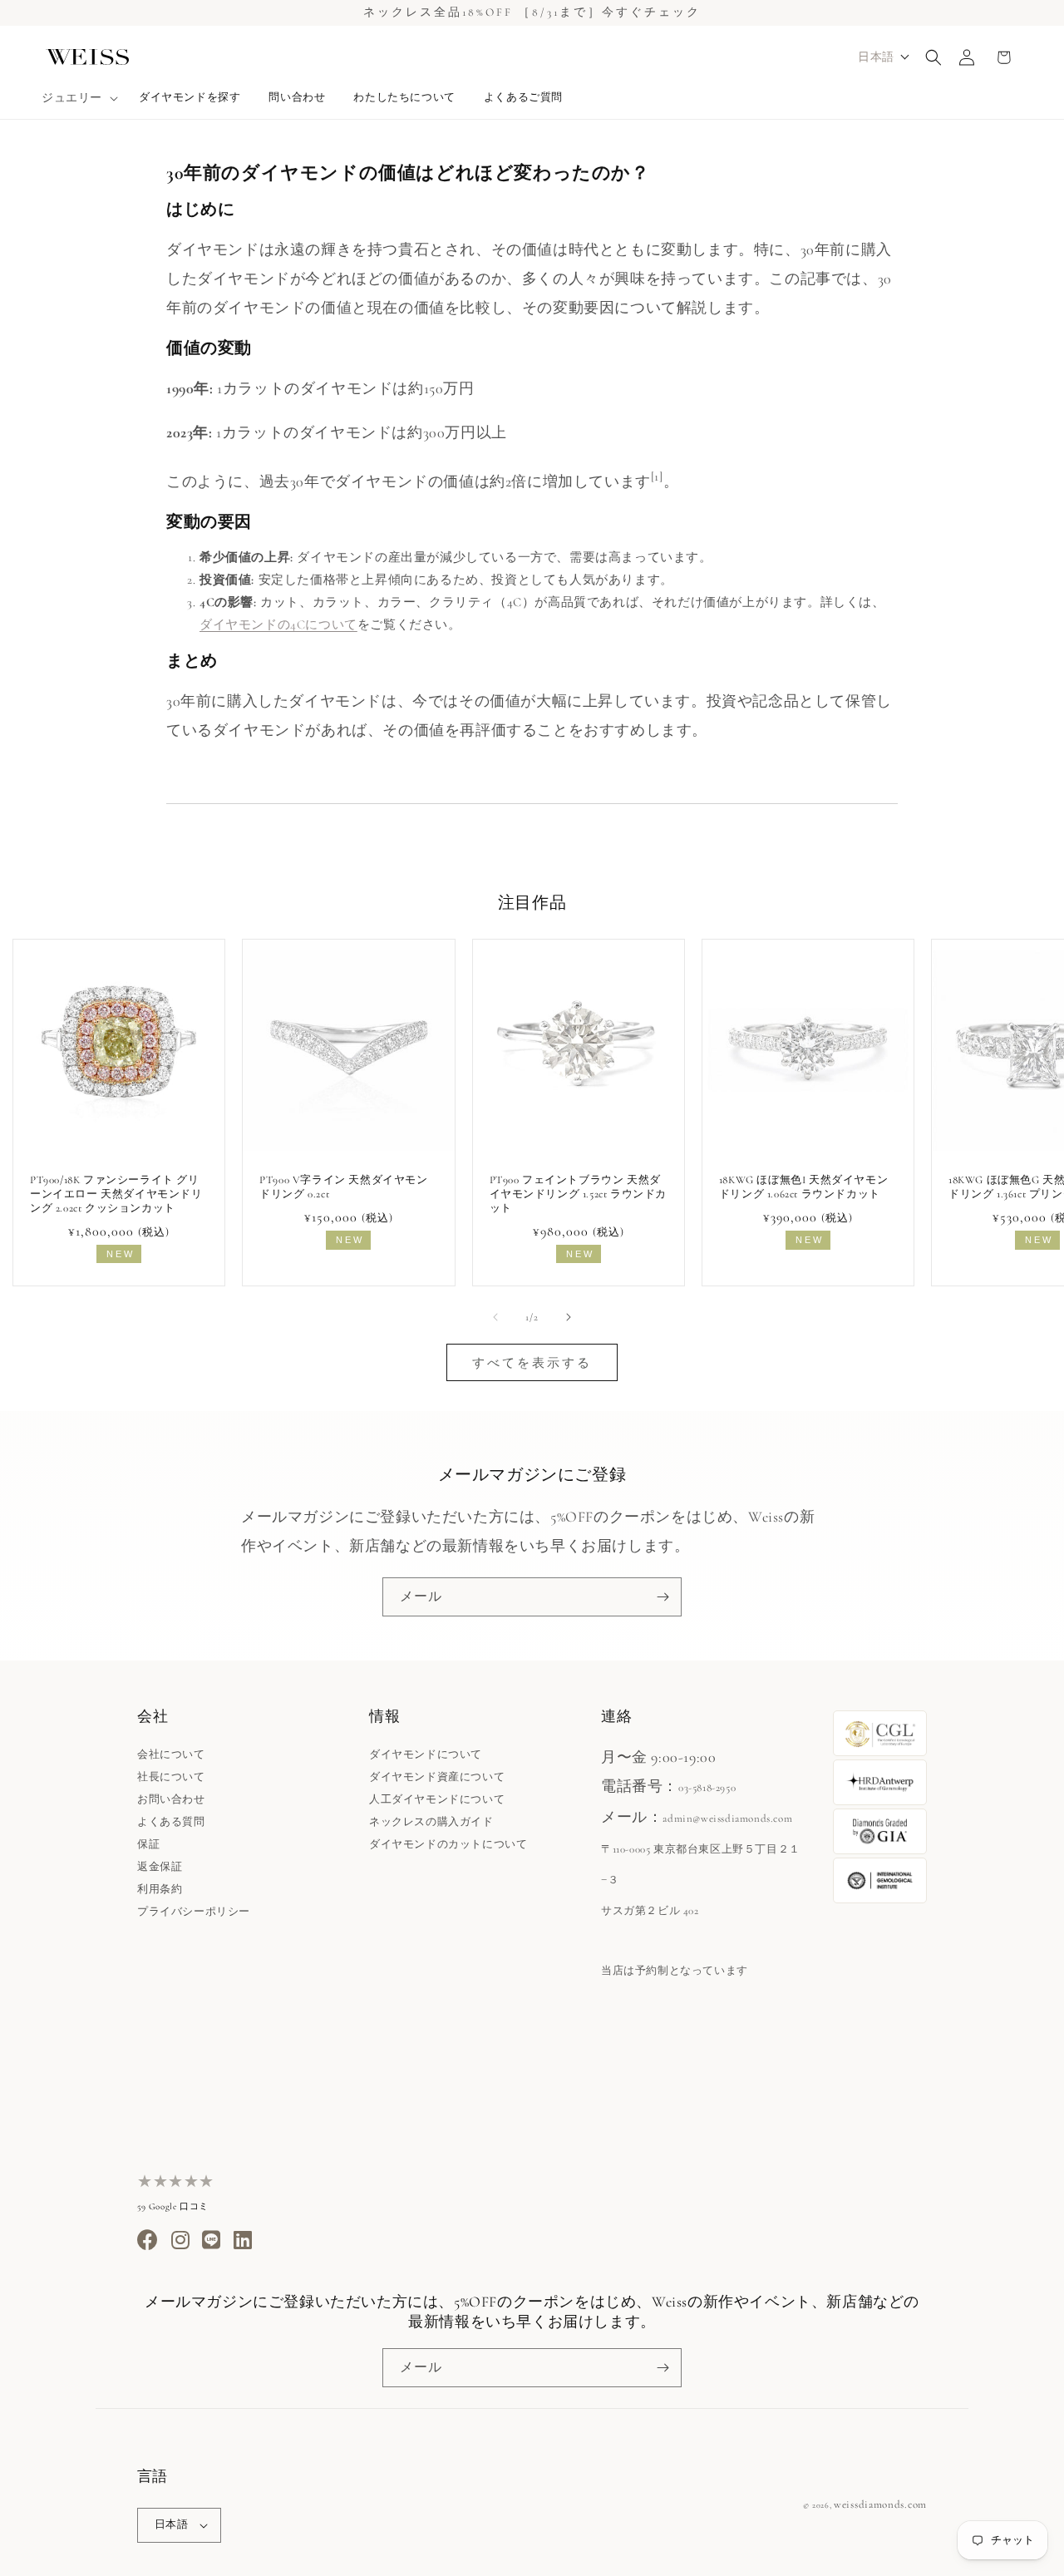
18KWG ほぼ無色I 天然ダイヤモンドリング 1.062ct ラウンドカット (803, 1187)
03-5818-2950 (707, 1788)
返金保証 (160, 1867)
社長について (171, 1777)
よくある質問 (171, 1822)
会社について (171, 1754)
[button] (78, 98)
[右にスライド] (569, 1317)
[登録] (663, 1597)
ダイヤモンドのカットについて (448, 1844)
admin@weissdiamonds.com (727, 1818)
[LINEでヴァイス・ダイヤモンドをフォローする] (212, 2244)
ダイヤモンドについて (426, 1754)
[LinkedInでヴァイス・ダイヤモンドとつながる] (243, 2244)
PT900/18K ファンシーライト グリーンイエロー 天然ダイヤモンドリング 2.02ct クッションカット (116, 1194)
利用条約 (160, 1889)
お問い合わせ (171, 1799)
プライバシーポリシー (194, 1912)
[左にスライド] (495, 1317)
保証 (148, 1844)
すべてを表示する (532, 1363)
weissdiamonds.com (880, 2504)
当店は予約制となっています (675, 1971)
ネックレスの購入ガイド (431, 1822)
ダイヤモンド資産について (437, 1777)
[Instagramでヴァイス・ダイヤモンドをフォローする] (181, 2244)
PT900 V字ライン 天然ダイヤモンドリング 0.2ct (343, 1187)
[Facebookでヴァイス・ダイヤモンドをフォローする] (148, 2244)
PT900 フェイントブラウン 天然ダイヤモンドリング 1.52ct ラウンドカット (579, 1194)
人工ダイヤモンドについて (437, 1799)
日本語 (171, 2524)
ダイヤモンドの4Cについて (278, 624)
